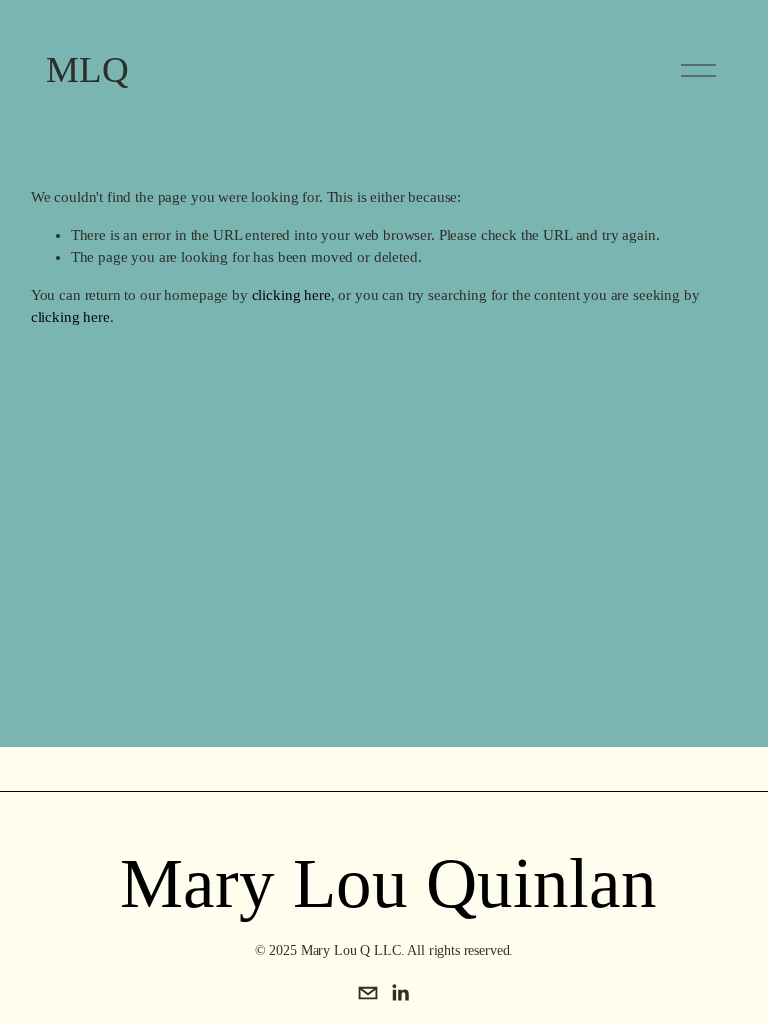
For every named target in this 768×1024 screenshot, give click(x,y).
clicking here (291, 295)
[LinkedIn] (400, 993)
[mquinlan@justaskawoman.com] (368, 993)
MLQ (87, 69)
